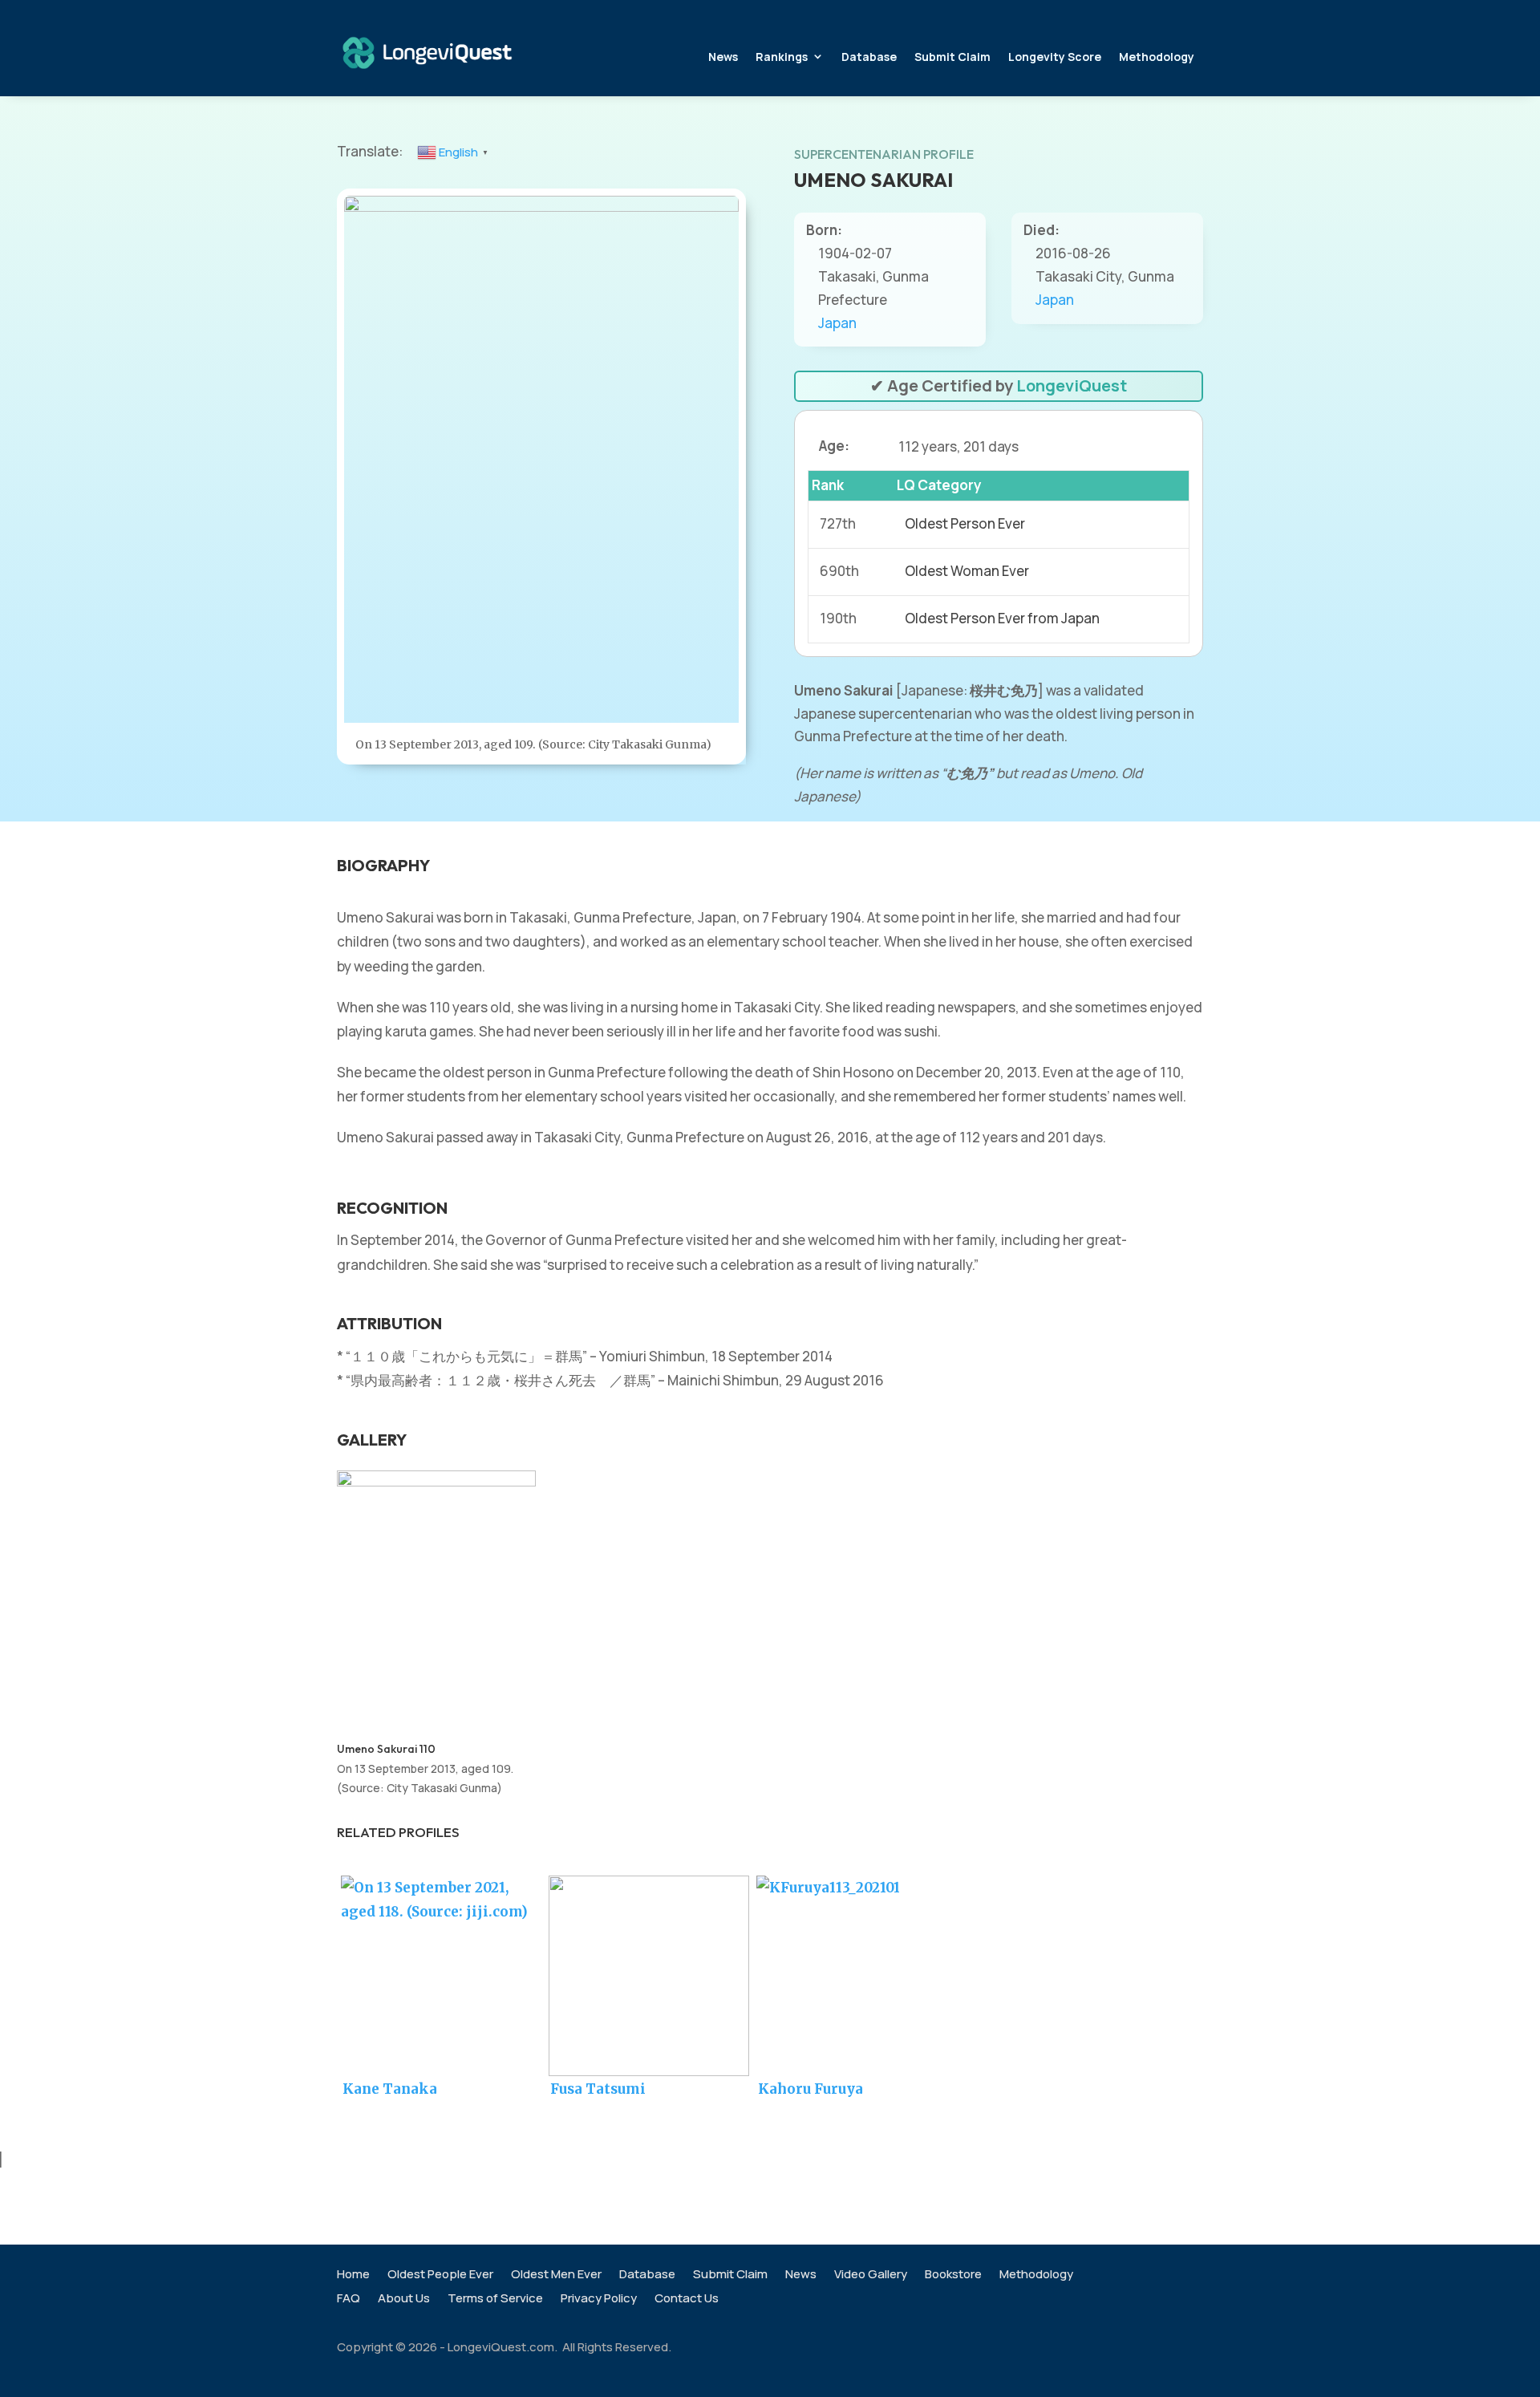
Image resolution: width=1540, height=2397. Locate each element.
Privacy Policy (599, 2300)
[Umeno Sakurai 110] (436, 1481)
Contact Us (687, 2300)
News (723, 57)
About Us (404, 2300)
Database (869, 57)
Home (353, 2275)
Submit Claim (952, 57)
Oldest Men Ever (556, 2275)
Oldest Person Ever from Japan (1002, 618)
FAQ (349, 2300)
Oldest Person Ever (965, 523)
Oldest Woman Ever (967, 571)
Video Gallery (871, 2275)
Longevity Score (1055, 57)
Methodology (1157, 57)
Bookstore (953, 2275)
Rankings (782, 57)
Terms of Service (495, 2300)
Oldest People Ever (440, 2275)
